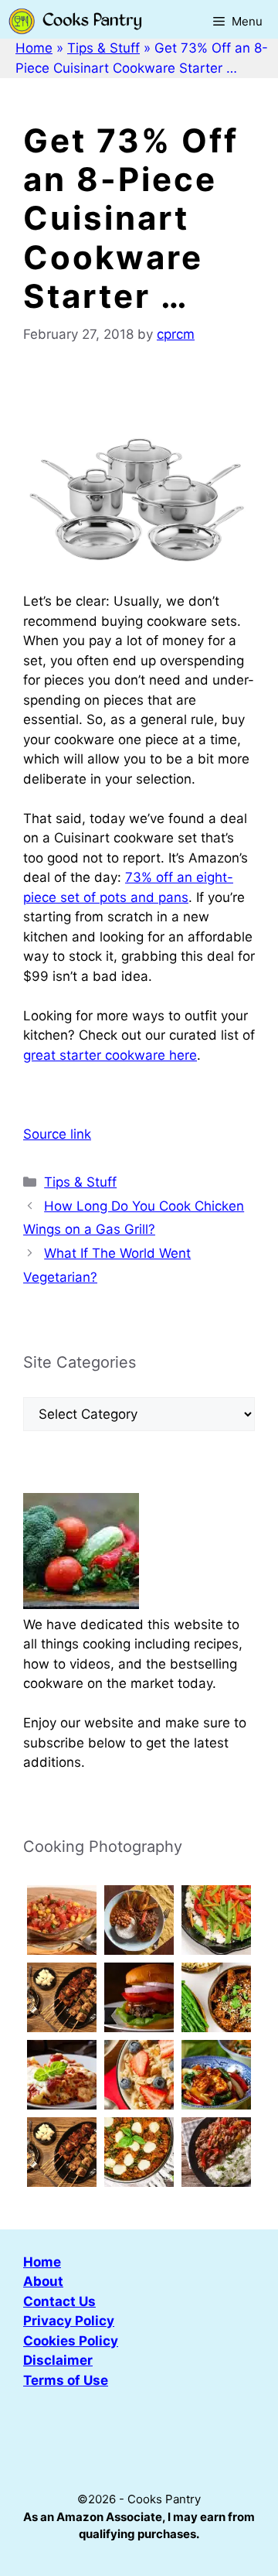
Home (34, 48)
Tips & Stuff (103, 48)
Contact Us (59, 2301)
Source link (57, 1134)
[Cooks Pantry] (75, 21)
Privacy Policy (69, 2321)
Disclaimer (58, 2360)
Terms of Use (66, 2380)
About (43, 2281)
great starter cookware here (110, 1055)
